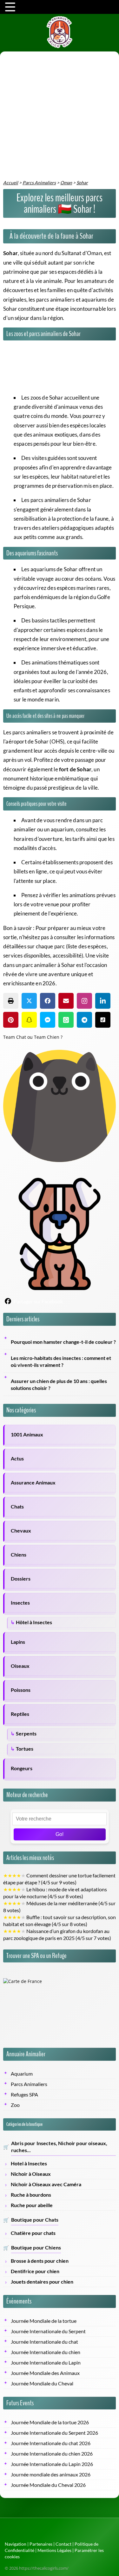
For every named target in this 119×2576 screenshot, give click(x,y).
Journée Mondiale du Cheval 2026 (48, 2485)
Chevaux (21, 1531)
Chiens (19, 1555)
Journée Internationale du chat (44, 2342)
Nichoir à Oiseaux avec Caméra (46, 2184)
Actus (17, 1459)
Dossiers (21, 1579)
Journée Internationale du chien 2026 (52, 2454)
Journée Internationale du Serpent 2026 (54, 2433)
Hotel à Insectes (29, 2163)
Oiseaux (20, 1666)
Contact (63, 2544)
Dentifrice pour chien (35, 2271)
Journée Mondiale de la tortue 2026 (50, 2422)
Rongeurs (22, 1768)
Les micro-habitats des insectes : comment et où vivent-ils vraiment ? (61, 1361)
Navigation (16, 2544)
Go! (60, 1834)
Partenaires (41, 2544)
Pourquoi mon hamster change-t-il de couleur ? (63, 1342)
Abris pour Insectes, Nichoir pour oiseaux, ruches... (59, 2147)
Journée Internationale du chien (46, 2352)
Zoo (15, 2105)
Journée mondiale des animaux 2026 (51, 2475)
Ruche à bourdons (31, 2195)
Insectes (20, 1603)
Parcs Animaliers (29, 2084)
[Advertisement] (60, 117)
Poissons (21, 1690)
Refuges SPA (24, 2095)
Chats (17, 1507)
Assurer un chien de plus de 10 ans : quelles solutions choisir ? (59, 1385)
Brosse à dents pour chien (40, 2261)
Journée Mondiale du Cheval (42, 2383)
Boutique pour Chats (35, 2220)
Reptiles (20, 1714)
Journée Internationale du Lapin (46, 2363)
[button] (11, 1001)
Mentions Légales (54, 2550)
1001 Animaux (27, 1435)
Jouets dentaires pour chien (42, 2282)
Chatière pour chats (33, 2233)
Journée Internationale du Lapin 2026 (52, 2464)
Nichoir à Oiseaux (31, 2174)
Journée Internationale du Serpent (48, 2331)
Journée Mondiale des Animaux (45, 2373)
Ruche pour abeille (32, 2205)
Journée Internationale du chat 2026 (51, 2443)
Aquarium (22, 2074)
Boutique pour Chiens (36, 2248)
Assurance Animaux (33, 1483)
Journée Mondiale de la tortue (44, 2321)
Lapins (18, 1642)
